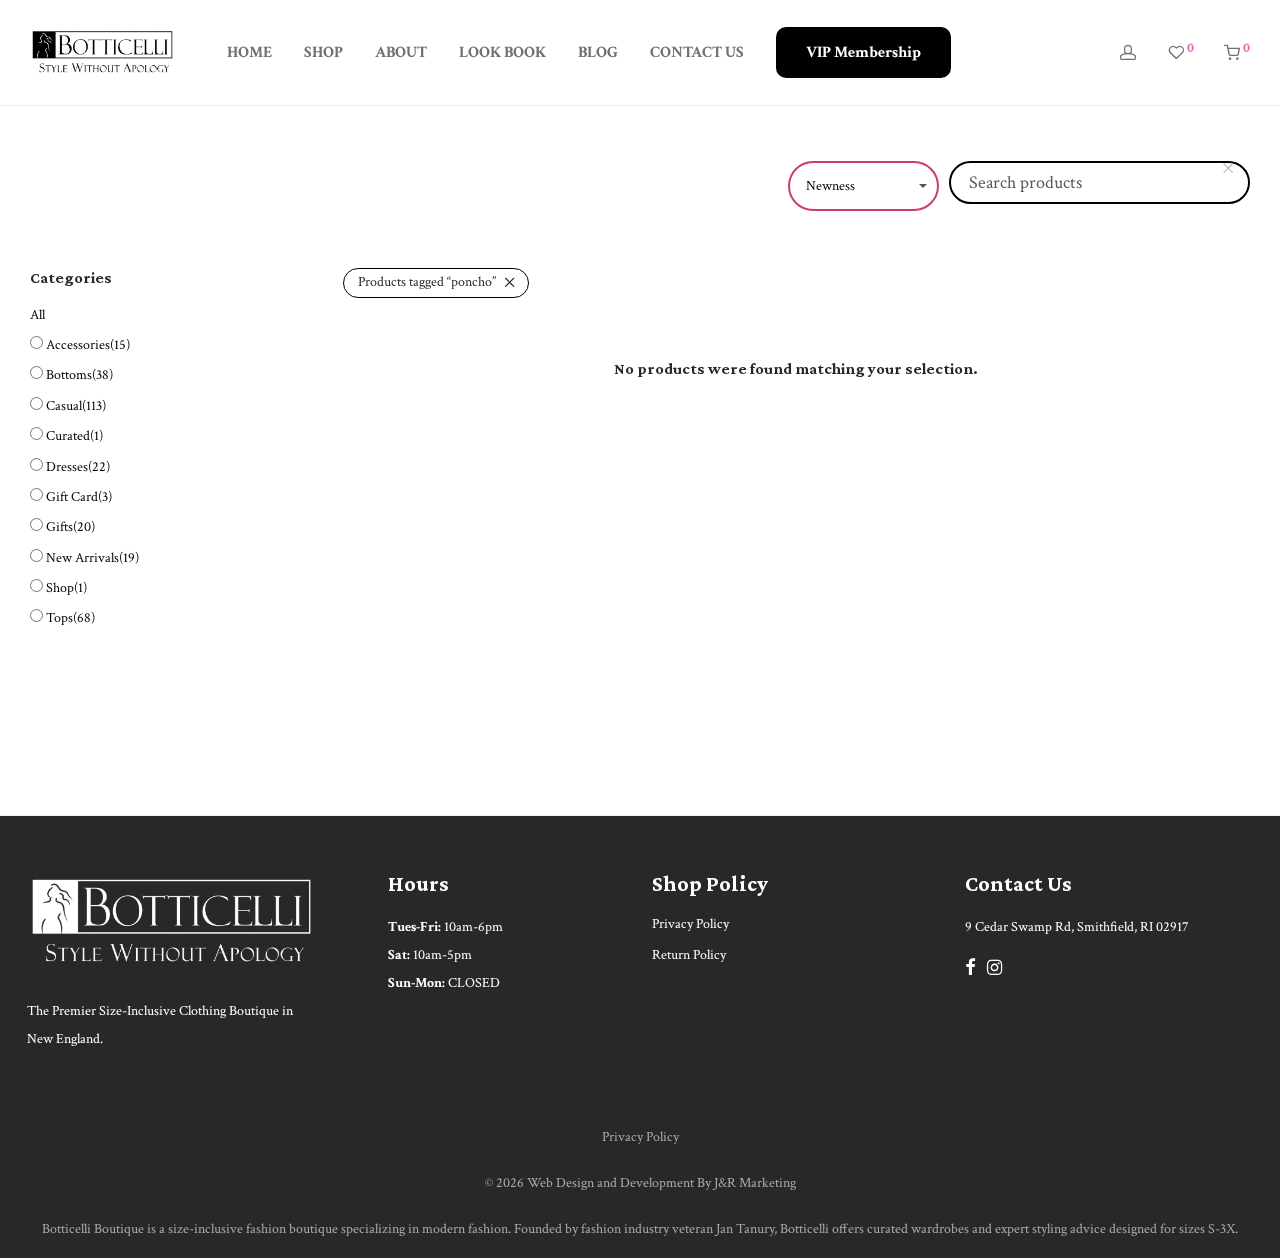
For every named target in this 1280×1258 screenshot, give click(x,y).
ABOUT (401, 52)
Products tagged (427, 282)
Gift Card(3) (79, 497)
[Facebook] (970, 966)
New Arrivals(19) (92, 558)
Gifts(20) (70, 527)
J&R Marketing (755, 1183)
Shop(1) (66, 588)
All (37, 315)
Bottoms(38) (79, 375)
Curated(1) (74, 436)
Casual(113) (76, 406)
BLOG (598, 52)
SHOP (323, 52)
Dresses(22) (78, 467)
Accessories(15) (88, 345)
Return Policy (689, 955)
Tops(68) (70, 618)
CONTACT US (697, 52)
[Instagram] (994, 966)
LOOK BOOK (502, 52)
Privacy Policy (690, 924)
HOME (249, 52)
